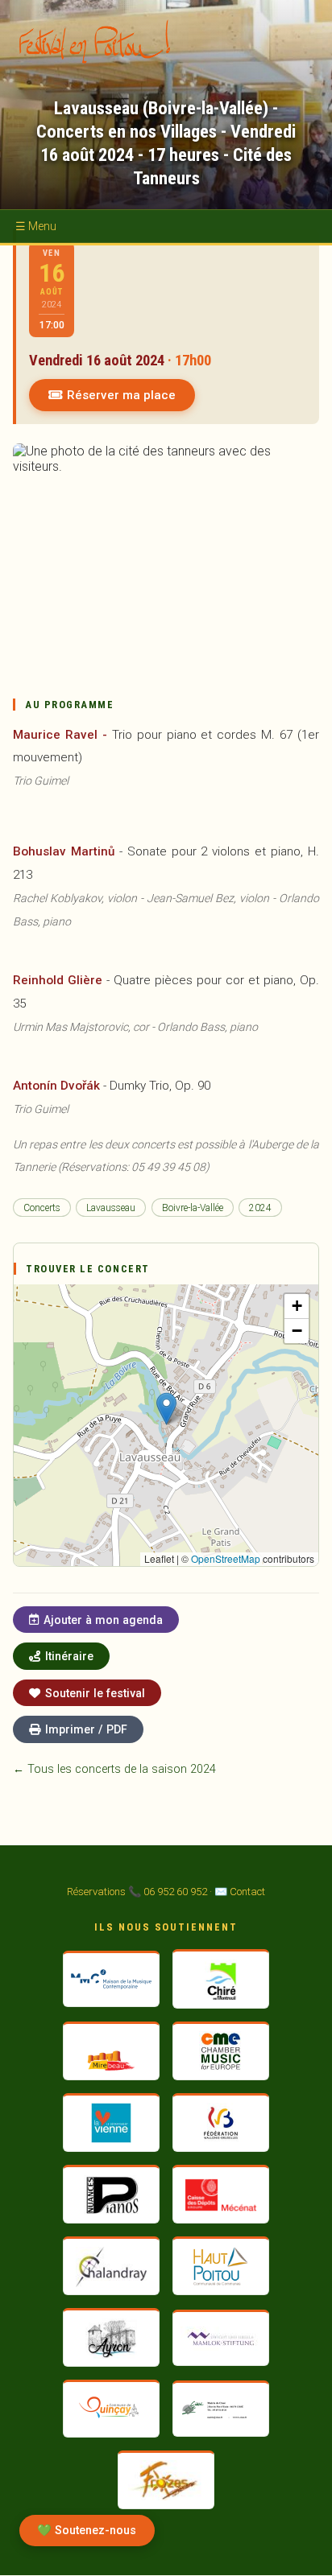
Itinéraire (69, 1656)
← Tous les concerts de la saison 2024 (114, 1769)
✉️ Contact (240, 1892)
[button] (166, 1409)
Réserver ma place (121, 395)
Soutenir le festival (95, 1693)
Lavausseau (111, 1208)
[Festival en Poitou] (100, 41)
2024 (260, 1208)
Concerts (42, 1208)
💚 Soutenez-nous (87, 2531)
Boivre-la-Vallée (193, 1208)
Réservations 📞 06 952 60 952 (137, 1892)
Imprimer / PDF (86, 1729)
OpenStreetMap (226, 1558)
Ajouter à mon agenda (103, 1620)
